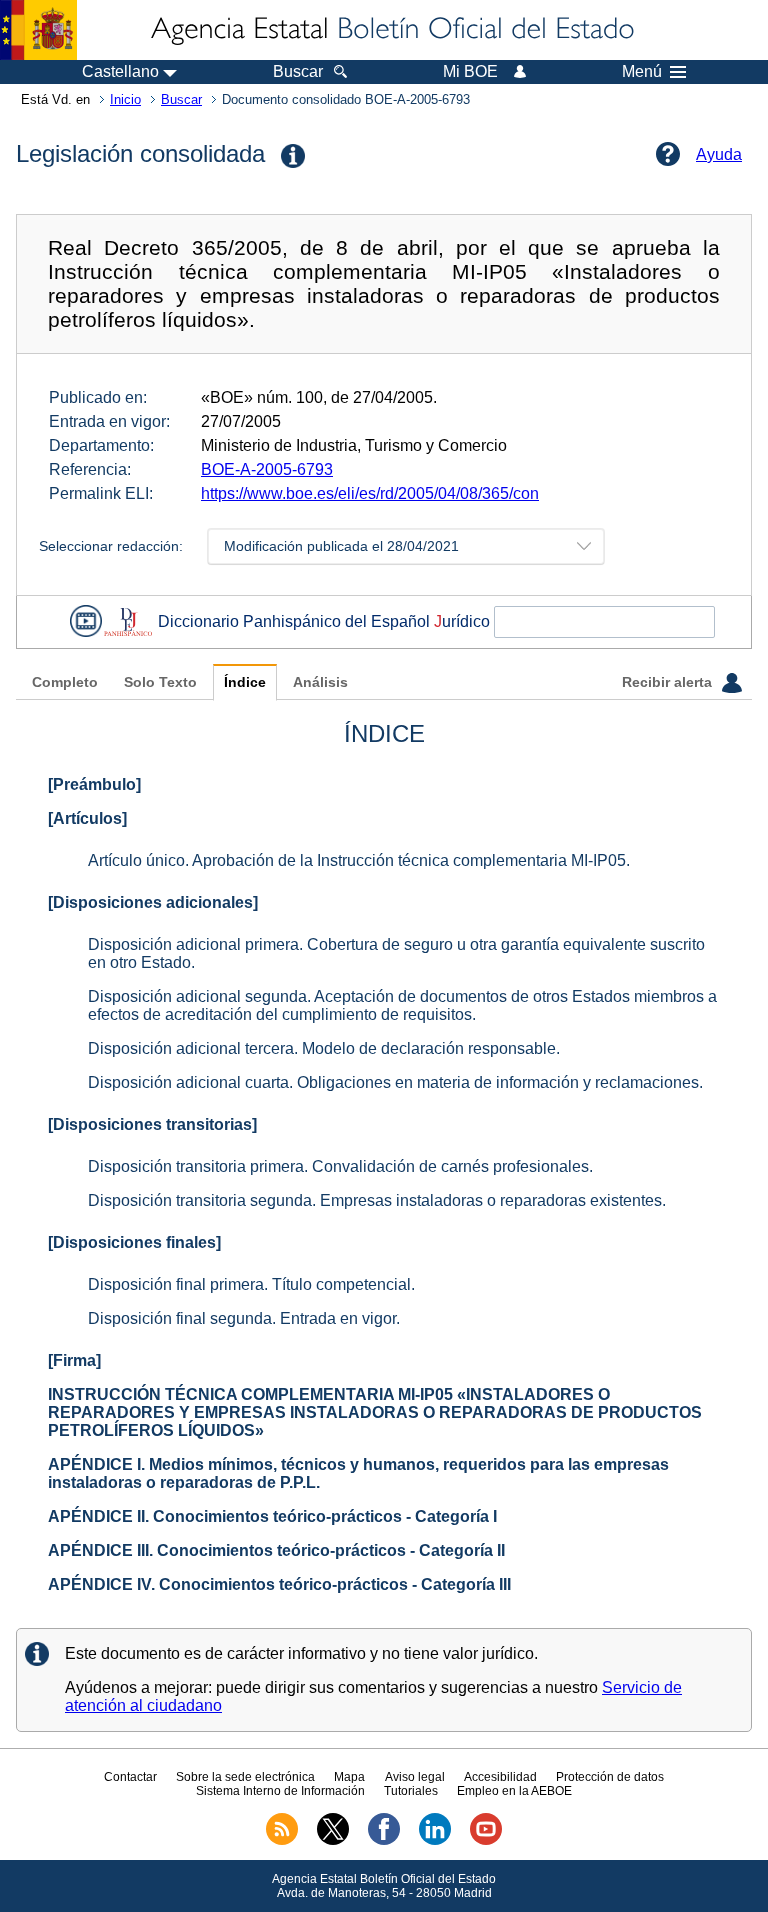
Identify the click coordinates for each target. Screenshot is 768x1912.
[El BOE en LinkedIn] (435, 1841)
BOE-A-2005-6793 (267, 469)
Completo (65, 682)
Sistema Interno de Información (280, 1791)
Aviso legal (415, 1777)
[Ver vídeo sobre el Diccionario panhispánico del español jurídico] (86, 621)
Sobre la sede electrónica (245, 1777)
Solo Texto (160, 682)
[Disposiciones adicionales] (153, 902)
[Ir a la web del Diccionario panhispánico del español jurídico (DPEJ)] (128, 621)
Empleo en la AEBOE (514, 1791)
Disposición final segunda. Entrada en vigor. (244, 1318)
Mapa (349, 1777)
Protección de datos (610, 1777)
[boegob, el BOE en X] (333, 1841)
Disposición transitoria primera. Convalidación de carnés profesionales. (340, 1166)
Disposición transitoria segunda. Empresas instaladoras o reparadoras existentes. (377, 1200)
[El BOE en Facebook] (384, 1841)
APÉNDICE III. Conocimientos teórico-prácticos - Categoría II (276, 1550)
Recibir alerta (669, 682)
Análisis (320, 682)
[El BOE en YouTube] (486, 1841)
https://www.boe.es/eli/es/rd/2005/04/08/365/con (370, 493)
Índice (245, 682)
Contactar (130, 1777)
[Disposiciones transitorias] (152, 1124)
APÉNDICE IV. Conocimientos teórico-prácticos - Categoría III (279, 1584)
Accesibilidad (500, 1777)
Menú (642, 72)
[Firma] (74, 1360)
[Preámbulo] (94, 784)
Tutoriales (411, 1791)
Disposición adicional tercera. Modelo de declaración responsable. (324, 1048)
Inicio (125, 99)
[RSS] (282, 1841)
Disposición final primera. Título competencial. (251, 1284)
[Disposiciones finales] (134, 1242)
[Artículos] (87, 818)
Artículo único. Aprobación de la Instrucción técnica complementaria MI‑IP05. (359, 860)
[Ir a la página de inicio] (391, 30)
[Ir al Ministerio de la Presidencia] (38, 30)
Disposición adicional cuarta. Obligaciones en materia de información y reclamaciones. (395, 1082)
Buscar (181, 99)
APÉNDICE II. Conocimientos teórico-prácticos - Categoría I (272, 1516)
